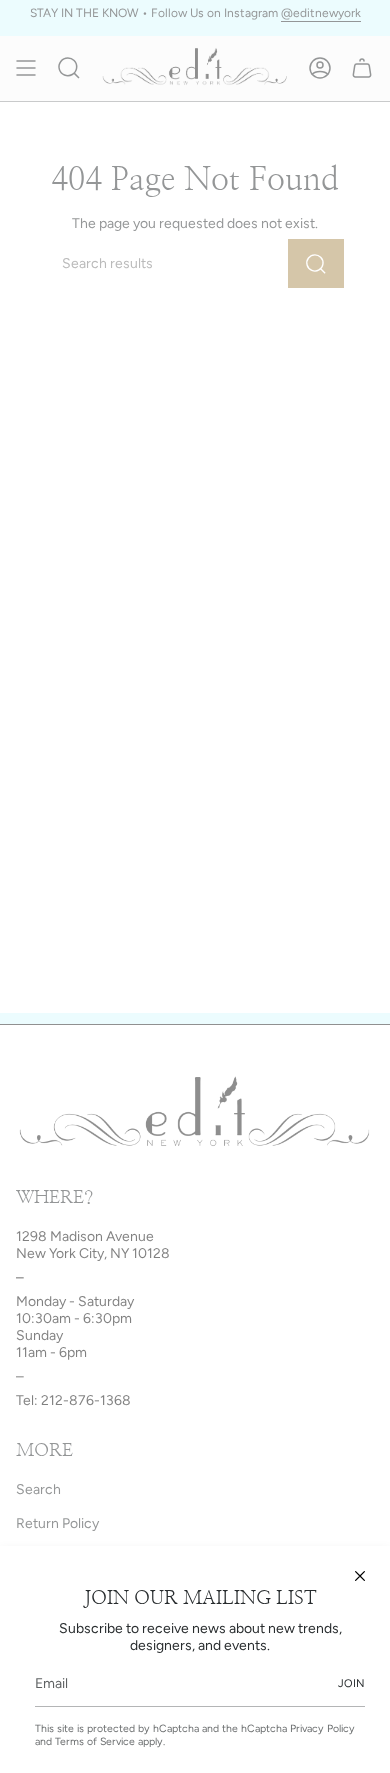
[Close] (360, 1576)
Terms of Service (95, 1741)
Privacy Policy (322, 1728)
